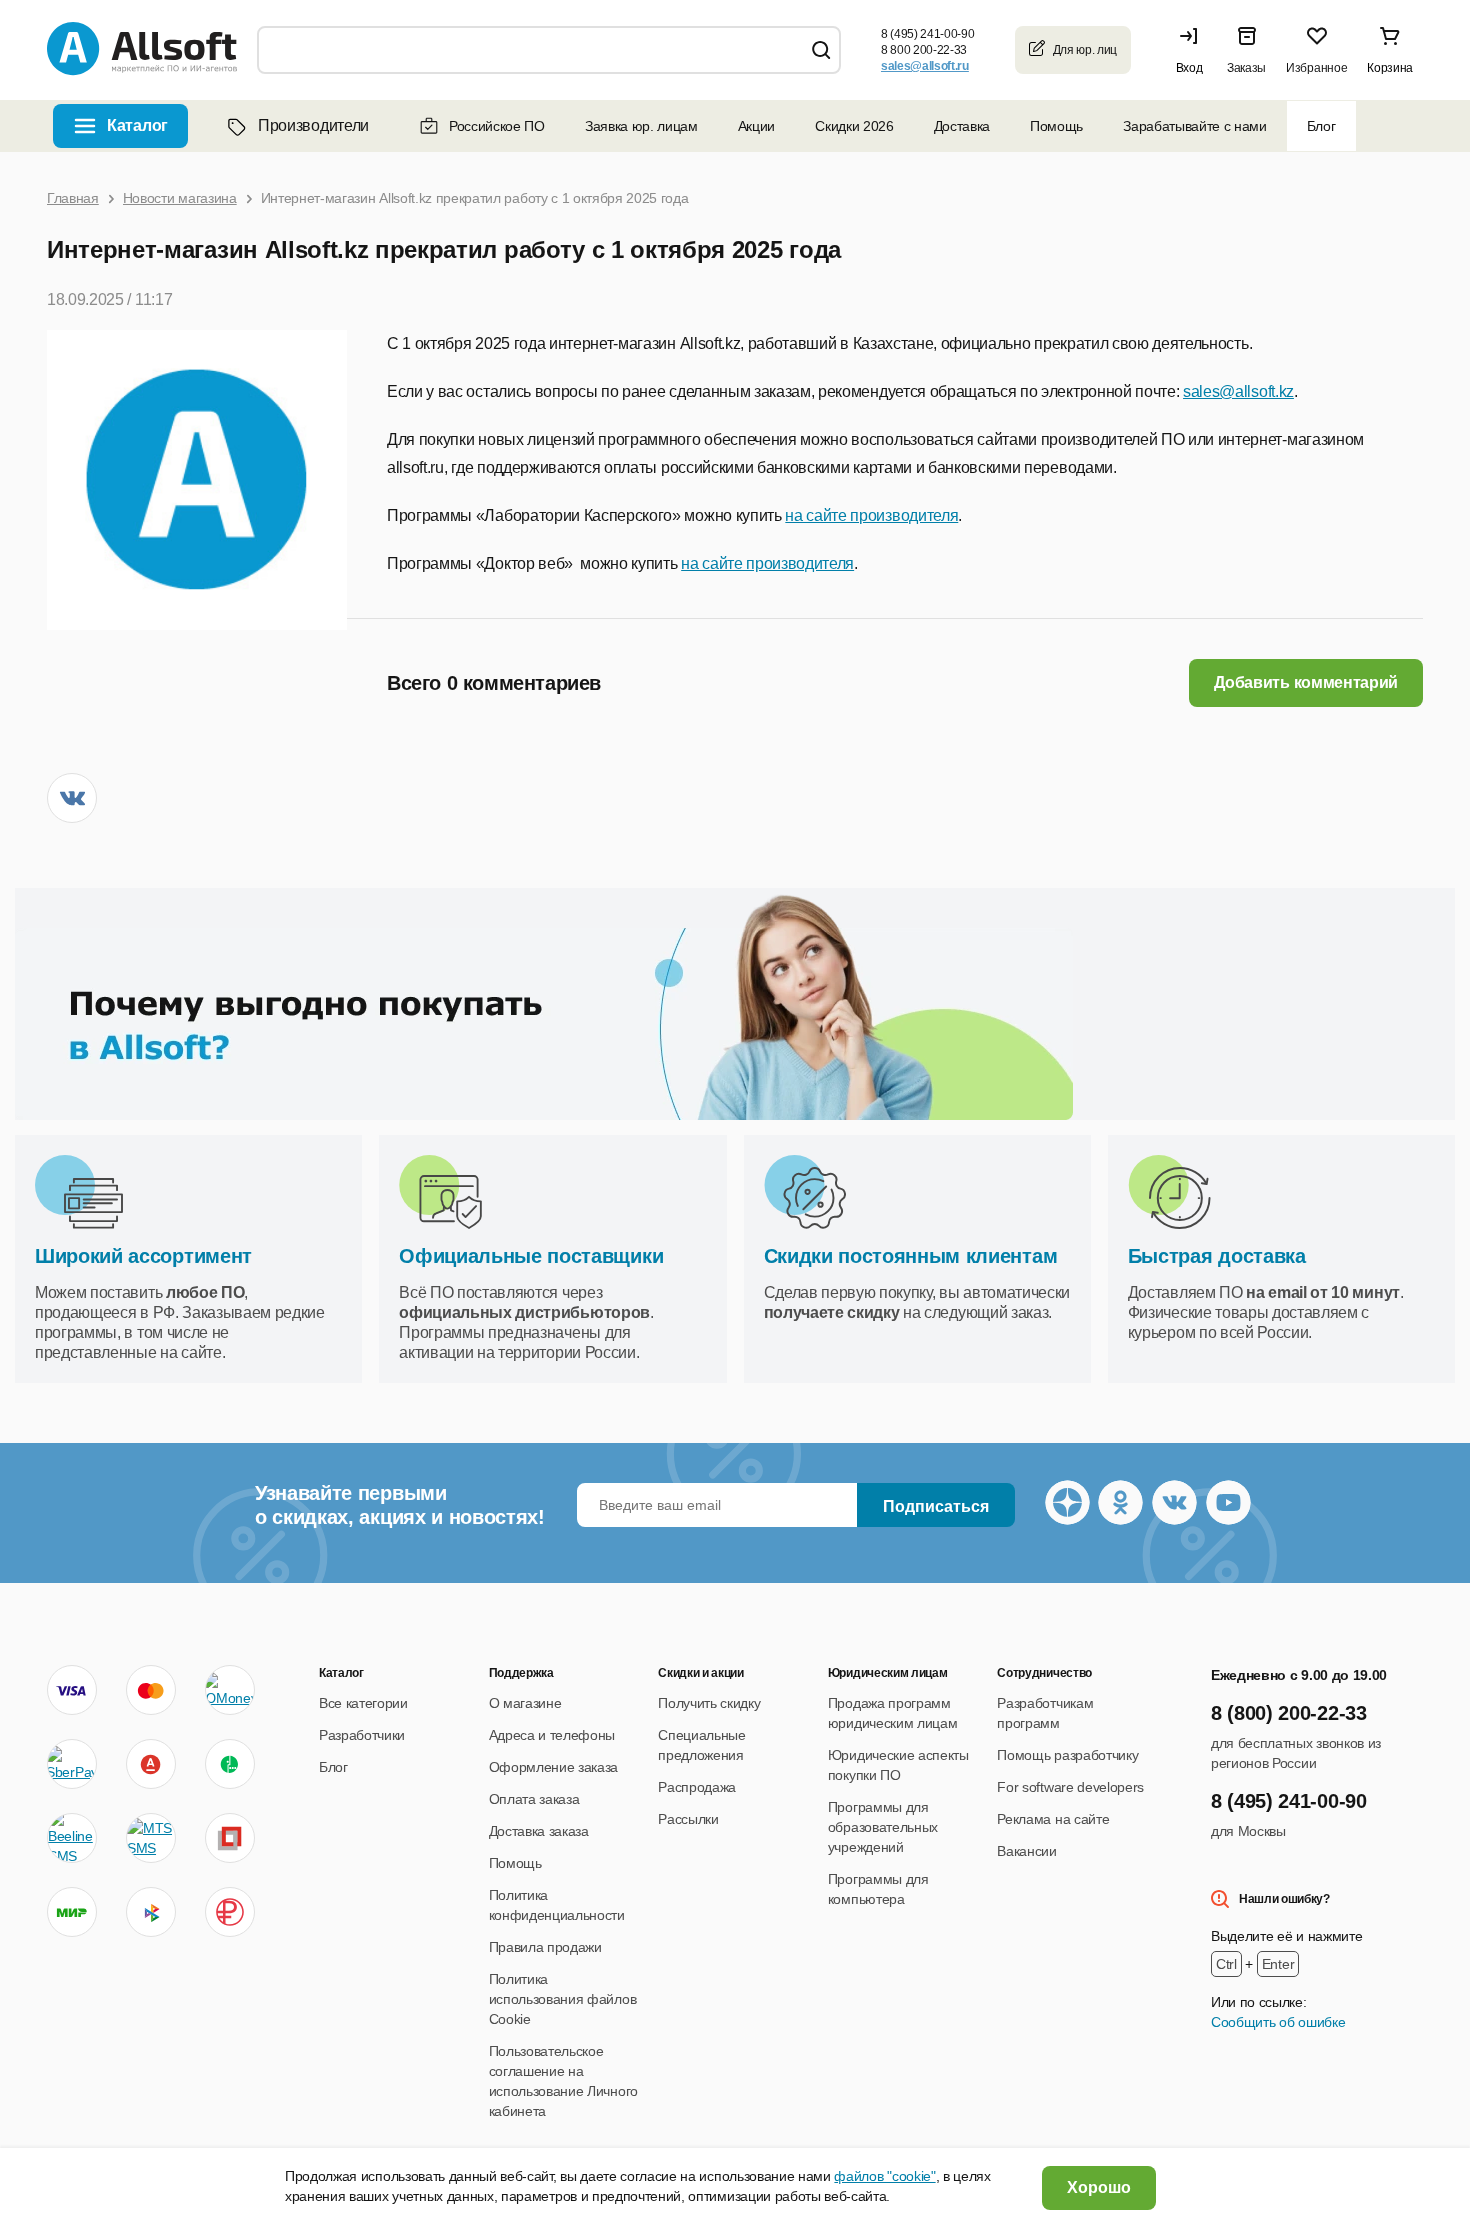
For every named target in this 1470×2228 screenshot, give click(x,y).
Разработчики (362, 1735)
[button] (1194, 50)
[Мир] (72, 1912)
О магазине (525, 1703)
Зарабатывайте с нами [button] (1195, 126)
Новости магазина (180, 198)
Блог (1321, 126)
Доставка (962, 126)
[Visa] (72, 1690)
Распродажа (697, 1787)
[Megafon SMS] (230, 1764)
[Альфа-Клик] (151, 1764)
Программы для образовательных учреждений (883, 1827)
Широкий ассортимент (143, 1256)
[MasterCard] (151, 1690)
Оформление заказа (554, 1767)
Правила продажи (545, 1947)
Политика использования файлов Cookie (563, 1999)
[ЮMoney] (229, 1690)
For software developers (1070, 1787)
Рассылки (688, 1819)
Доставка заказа (539, 1831)
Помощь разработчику (1067, 1755)
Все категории (363, 1703)
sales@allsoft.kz (1238, 391)
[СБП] (151, 1912)
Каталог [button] (137, 125)
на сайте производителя (871, 515)
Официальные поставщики (531, 1256)
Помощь (1056, 126)
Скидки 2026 (854, 126)
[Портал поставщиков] (230, 1838)
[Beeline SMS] (72, 1838)
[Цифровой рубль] (230, 1912)
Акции (756, 126)
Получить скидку (709, 1703)
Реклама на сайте (1053, 1819)
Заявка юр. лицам (641, 126)
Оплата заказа (534, 1799)
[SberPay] (72, 1764)
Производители (313, 125)
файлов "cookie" (884, 2176)
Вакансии (1026, 1851)
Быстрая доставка (1217, 1256)
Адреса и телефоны (552, 1735)
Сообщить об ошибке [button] (1278, 2022)
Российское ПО (497, 126)
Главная (73, 198)
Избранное (1316, 68)
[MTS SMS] (151, 1838)
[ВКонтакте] (72, 798)
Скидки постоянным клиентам (911, 1256)
